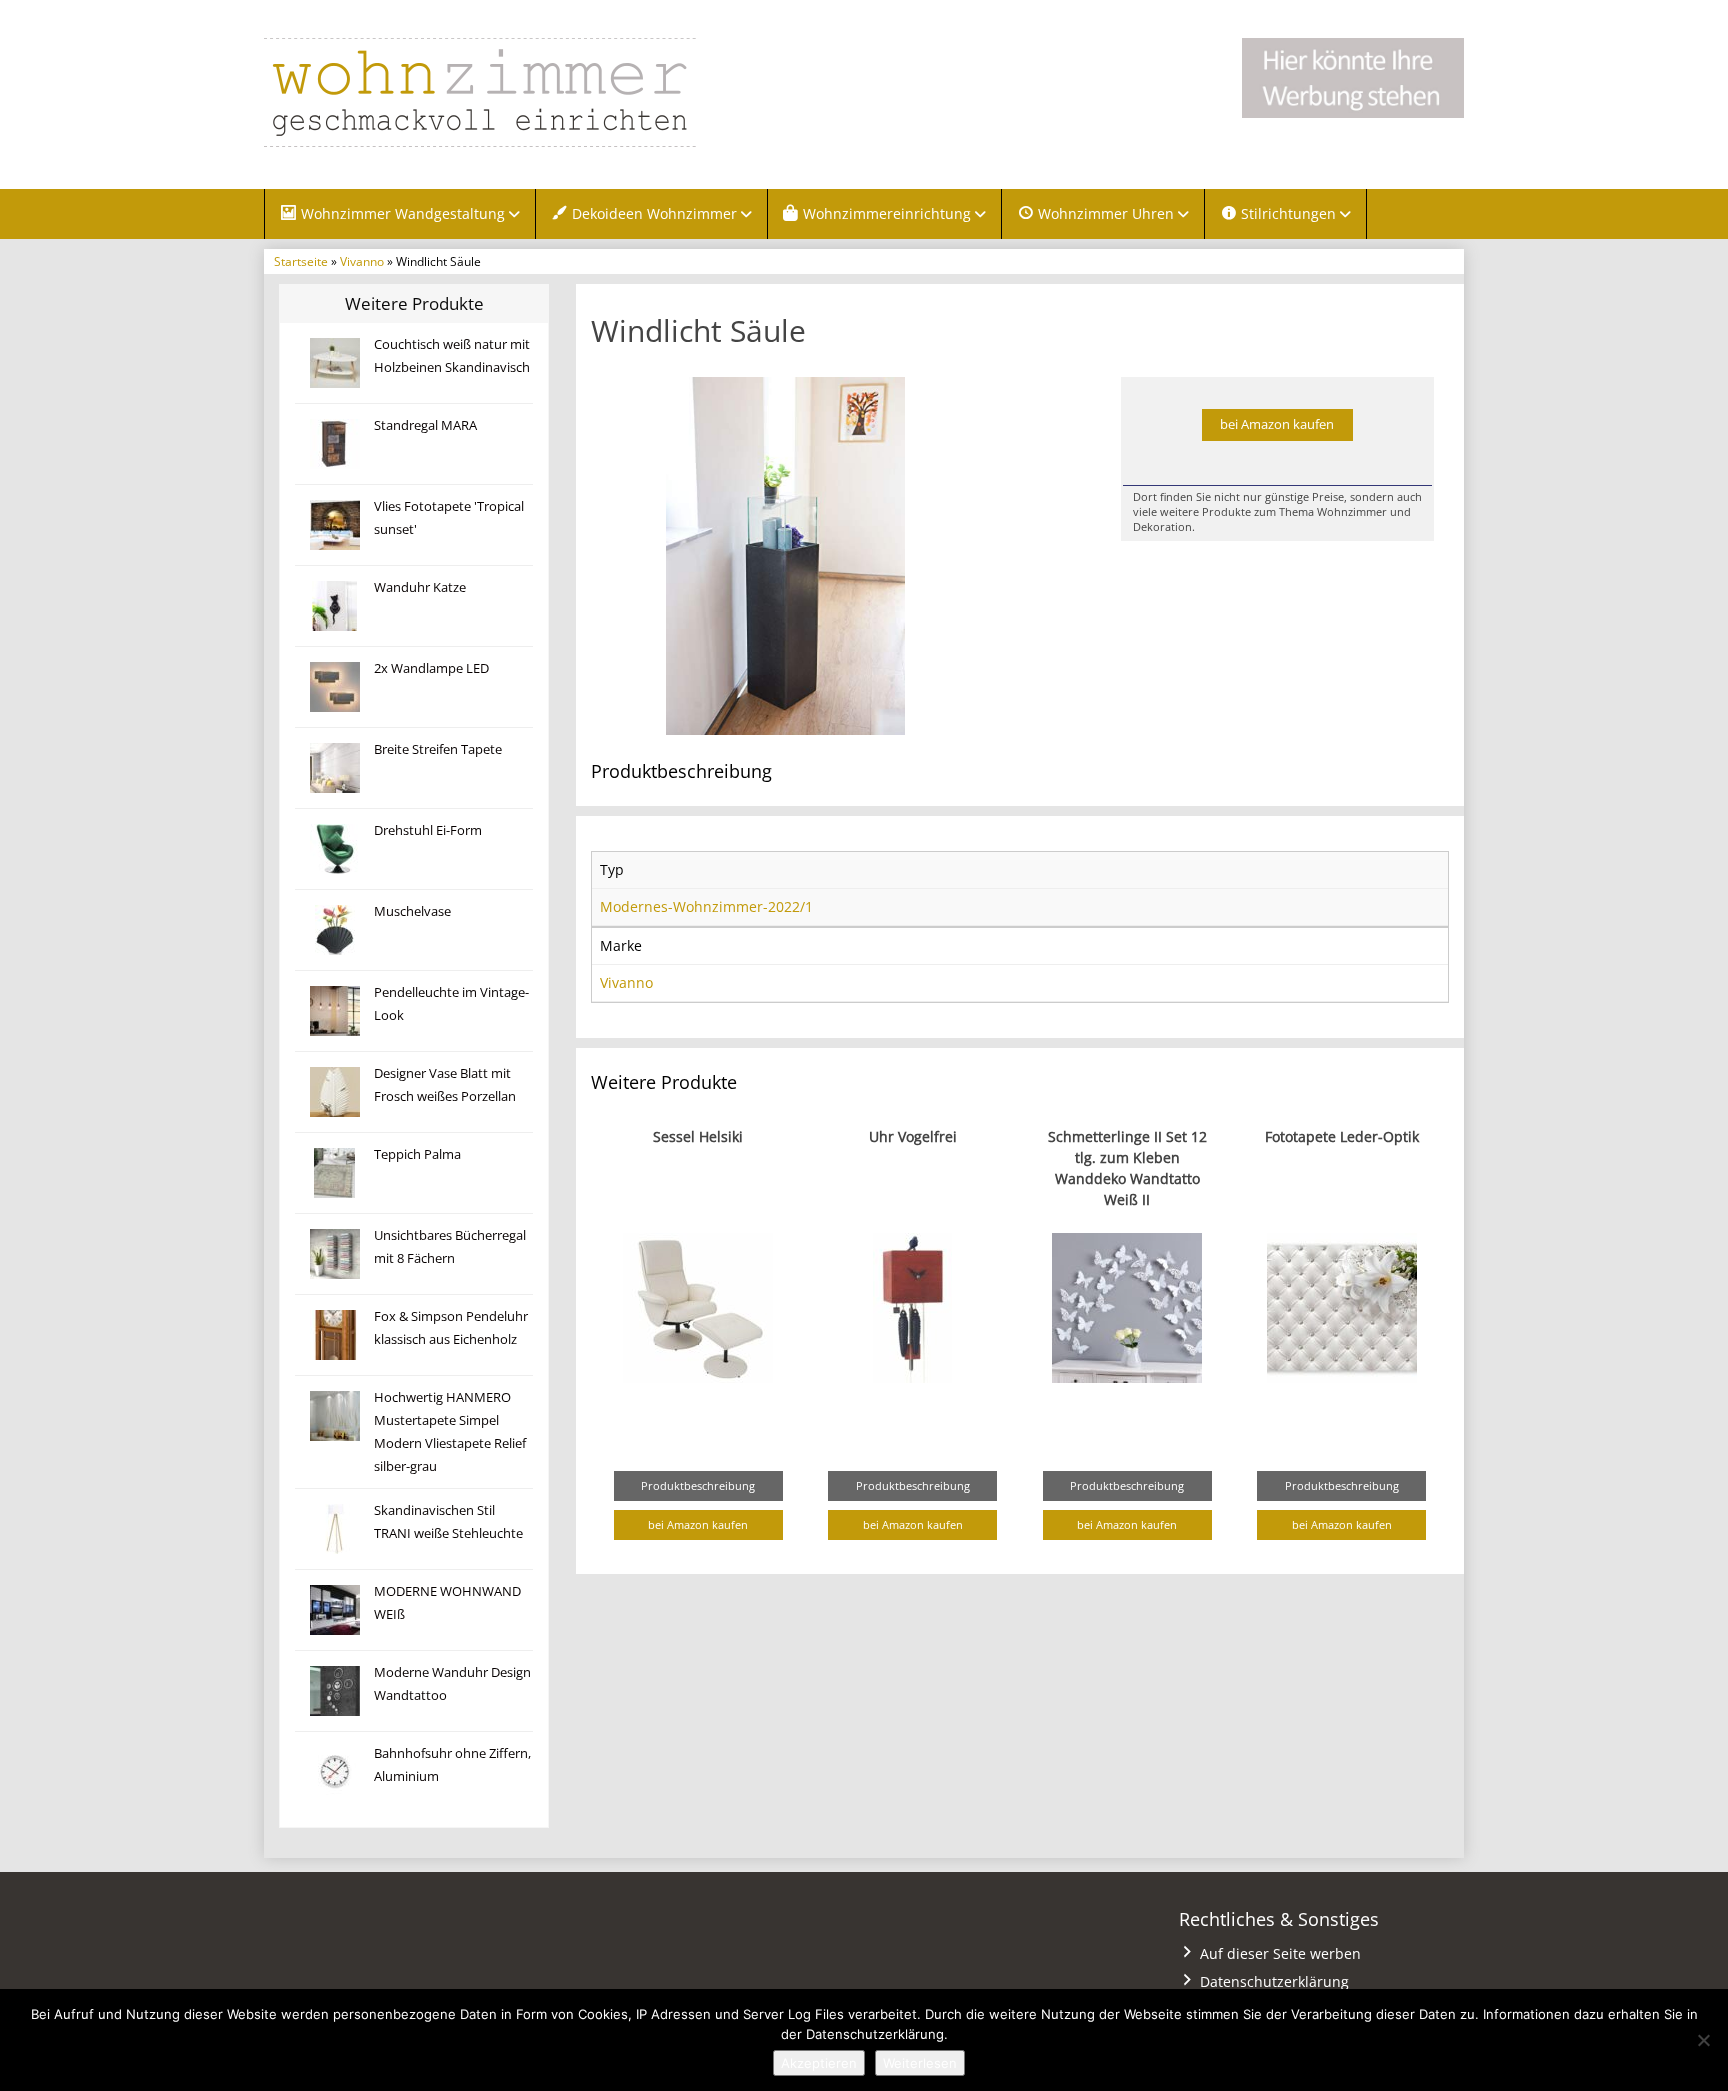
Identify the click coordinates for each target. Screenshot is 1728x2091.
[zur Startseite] (514, 92)
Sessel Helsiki (698, 1136)
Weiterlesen (920, 2063)
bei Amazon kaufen (1277, 424)
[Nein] (1703, 2040)
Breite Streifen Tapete (438, 749)
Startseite (301, 261)
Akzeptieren (819, 2063)
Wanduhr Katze (420, 587)
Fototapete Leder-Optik (1342, 1136)
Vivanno (362, 261)
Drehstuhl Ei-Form (428, 830)
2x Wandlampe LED (431, 668)
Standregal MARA (425, 425)
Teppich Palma (417, 1154)
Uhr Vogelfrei (913, 1136)
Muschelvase (412, 911)
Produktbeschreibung (698, 1485)
